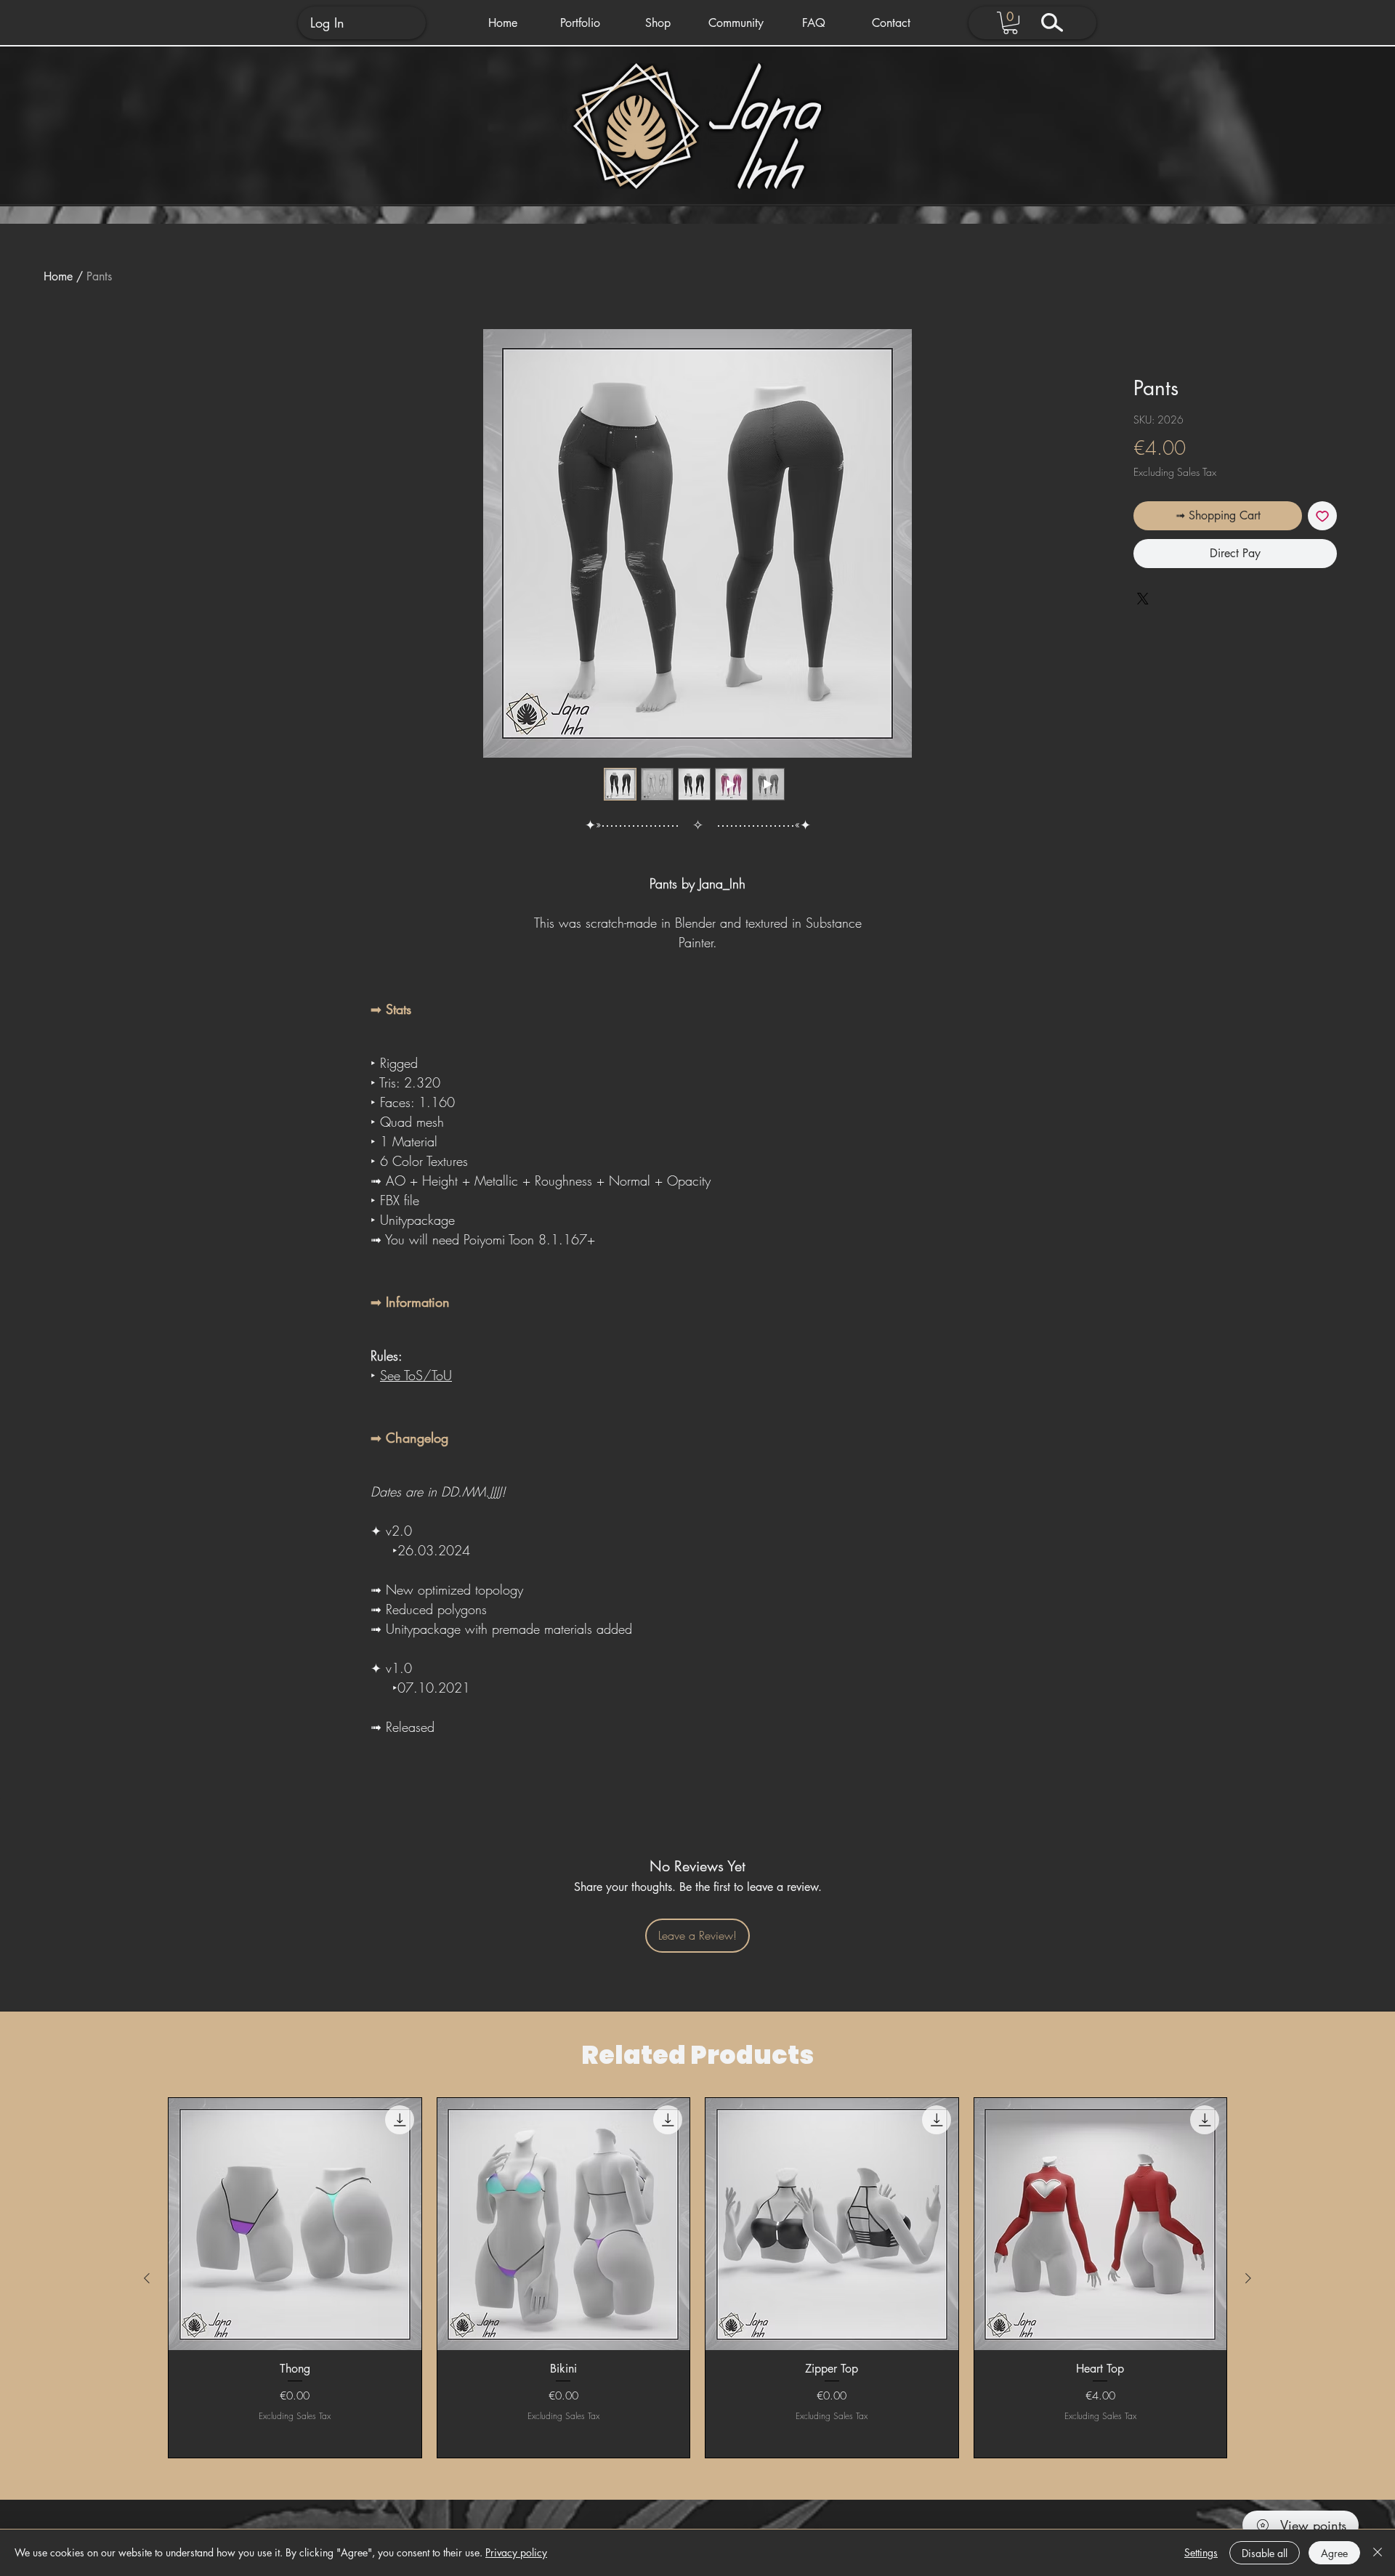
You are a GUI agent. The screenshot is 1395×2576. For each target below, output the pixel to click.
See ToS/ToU (416, 1375)
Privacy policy (516, 2552)
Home (58, 276)
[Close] (1378, 2553)
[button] (580, 23)
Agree (1334, 2553)
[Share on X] (1143, 599)
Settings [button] (1201, 2552)
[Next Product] (1248, 2278)
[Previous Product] (147, 2278)
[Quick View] (295, 2224)
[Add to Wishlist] (1322, 516)
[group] (697, 2278)
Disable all (1265, 2553)
